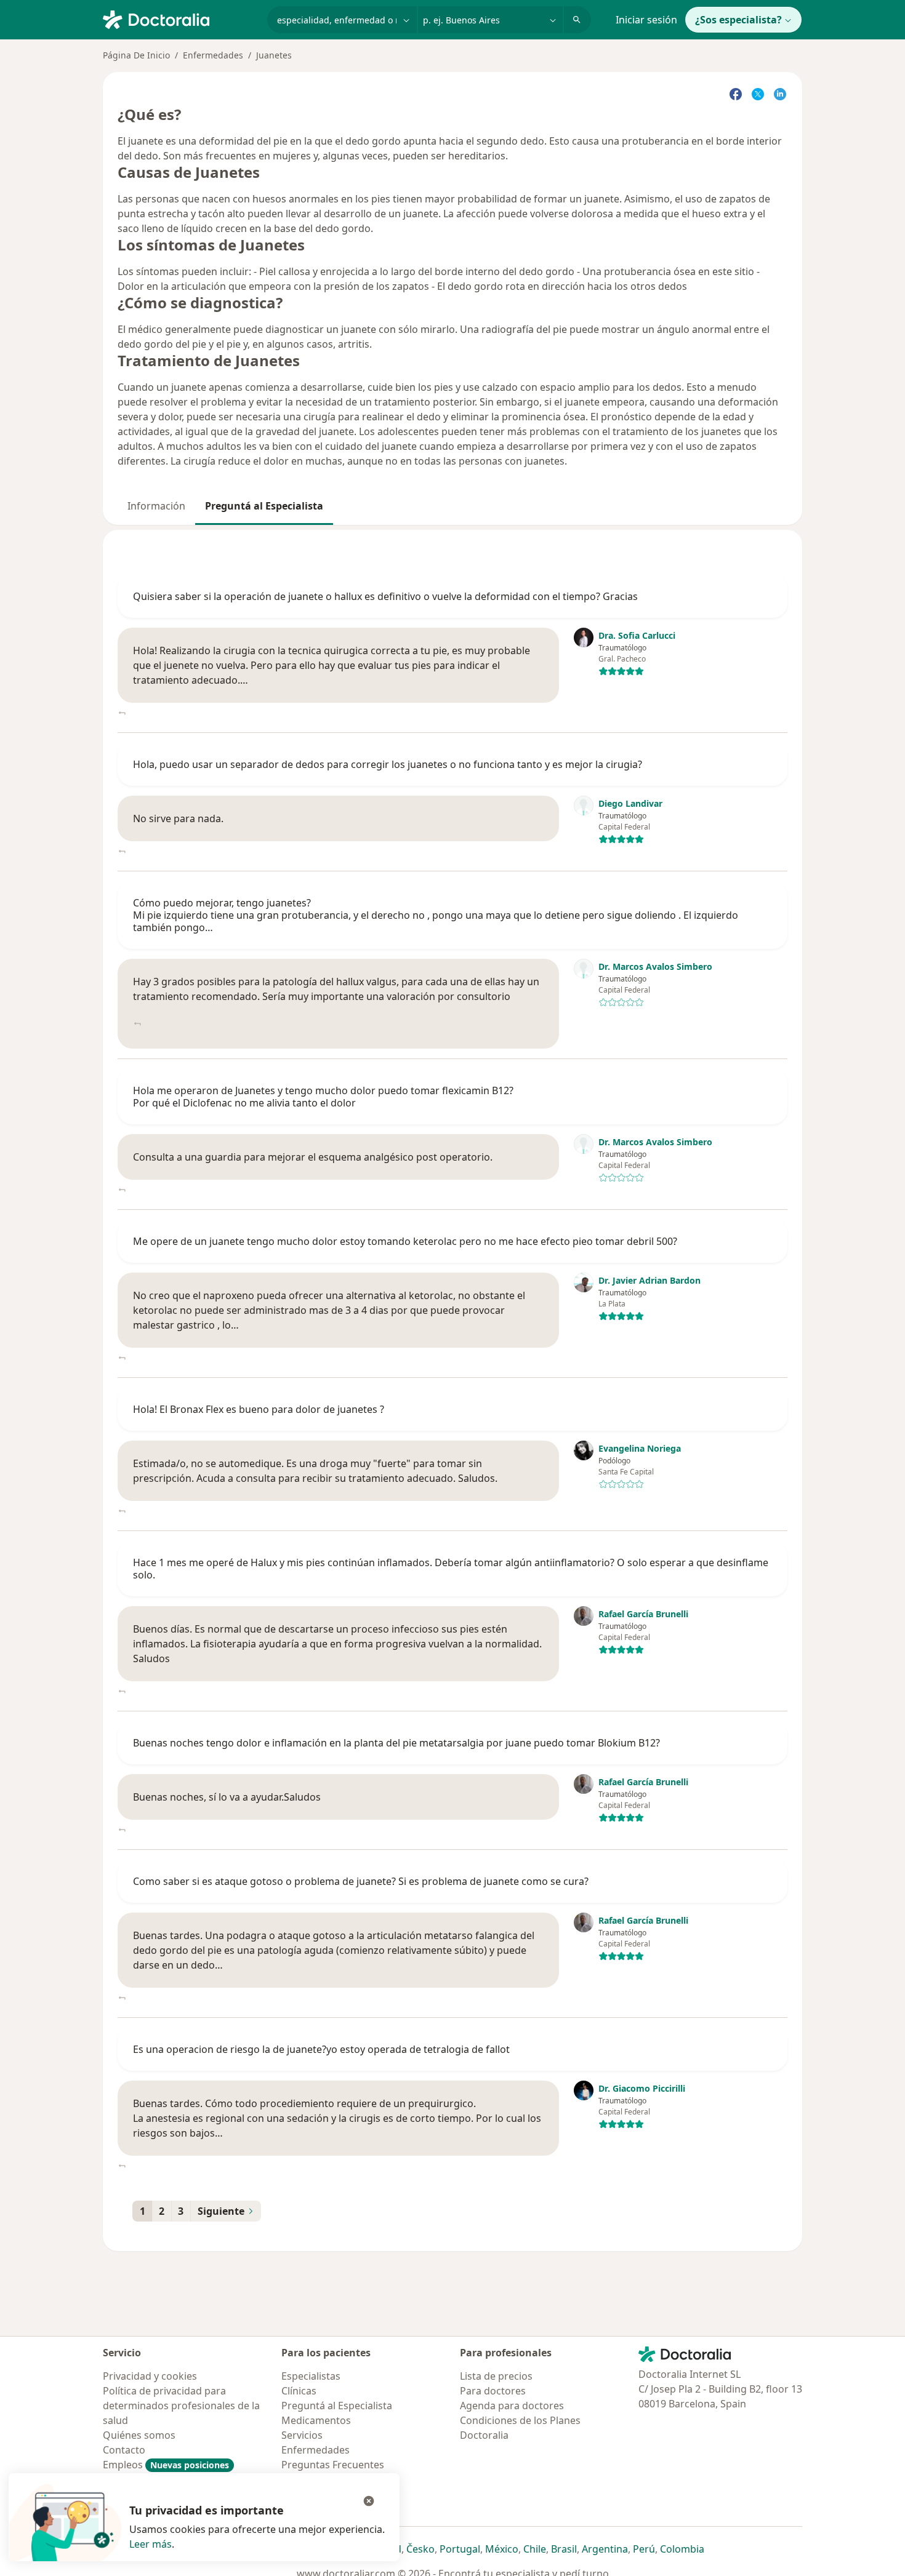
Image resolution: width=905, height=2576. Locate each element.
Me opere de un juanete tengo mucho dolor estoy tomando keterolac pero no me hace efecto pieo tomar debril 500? (405, 1241)
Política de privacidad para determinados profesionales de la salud (181, 2406)
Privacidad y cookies (150, 2376)
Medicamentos (316, 2420)
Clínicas (299, 2391)
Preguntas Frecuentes (333, 2465)
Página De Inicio (136, 55)
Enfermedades (213, 55)
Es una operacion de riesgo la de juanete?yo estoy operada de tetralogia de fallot (321, 2049)
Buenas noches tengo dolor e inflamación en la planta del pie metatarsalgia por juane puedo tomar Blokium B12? (396, 1743)
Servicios (302, 2435)
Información (156, 506)
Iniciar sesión (646, 20)
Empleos (166, 2465)
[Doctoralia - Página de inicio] (180, 18)
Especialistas (311, 2376)
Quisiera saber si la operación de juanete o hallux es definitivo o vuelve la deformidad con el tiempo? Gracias (385, 596)
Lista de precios (496, 2376)
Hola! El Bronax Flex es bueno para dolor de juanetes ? (259, 1409)
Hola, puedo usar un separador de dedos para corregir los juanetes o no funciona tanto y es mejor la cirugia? (388, 764)
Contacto (124, 2450)
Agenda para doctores (512, 2406)
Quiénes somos (139, 2435)
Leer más (151, 2544)
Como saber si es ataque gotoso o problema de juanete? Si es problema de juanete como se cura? (361, 1881)
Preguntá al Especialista (264, 506)
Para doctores (493, 2391)
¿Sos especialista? (738, 20)
